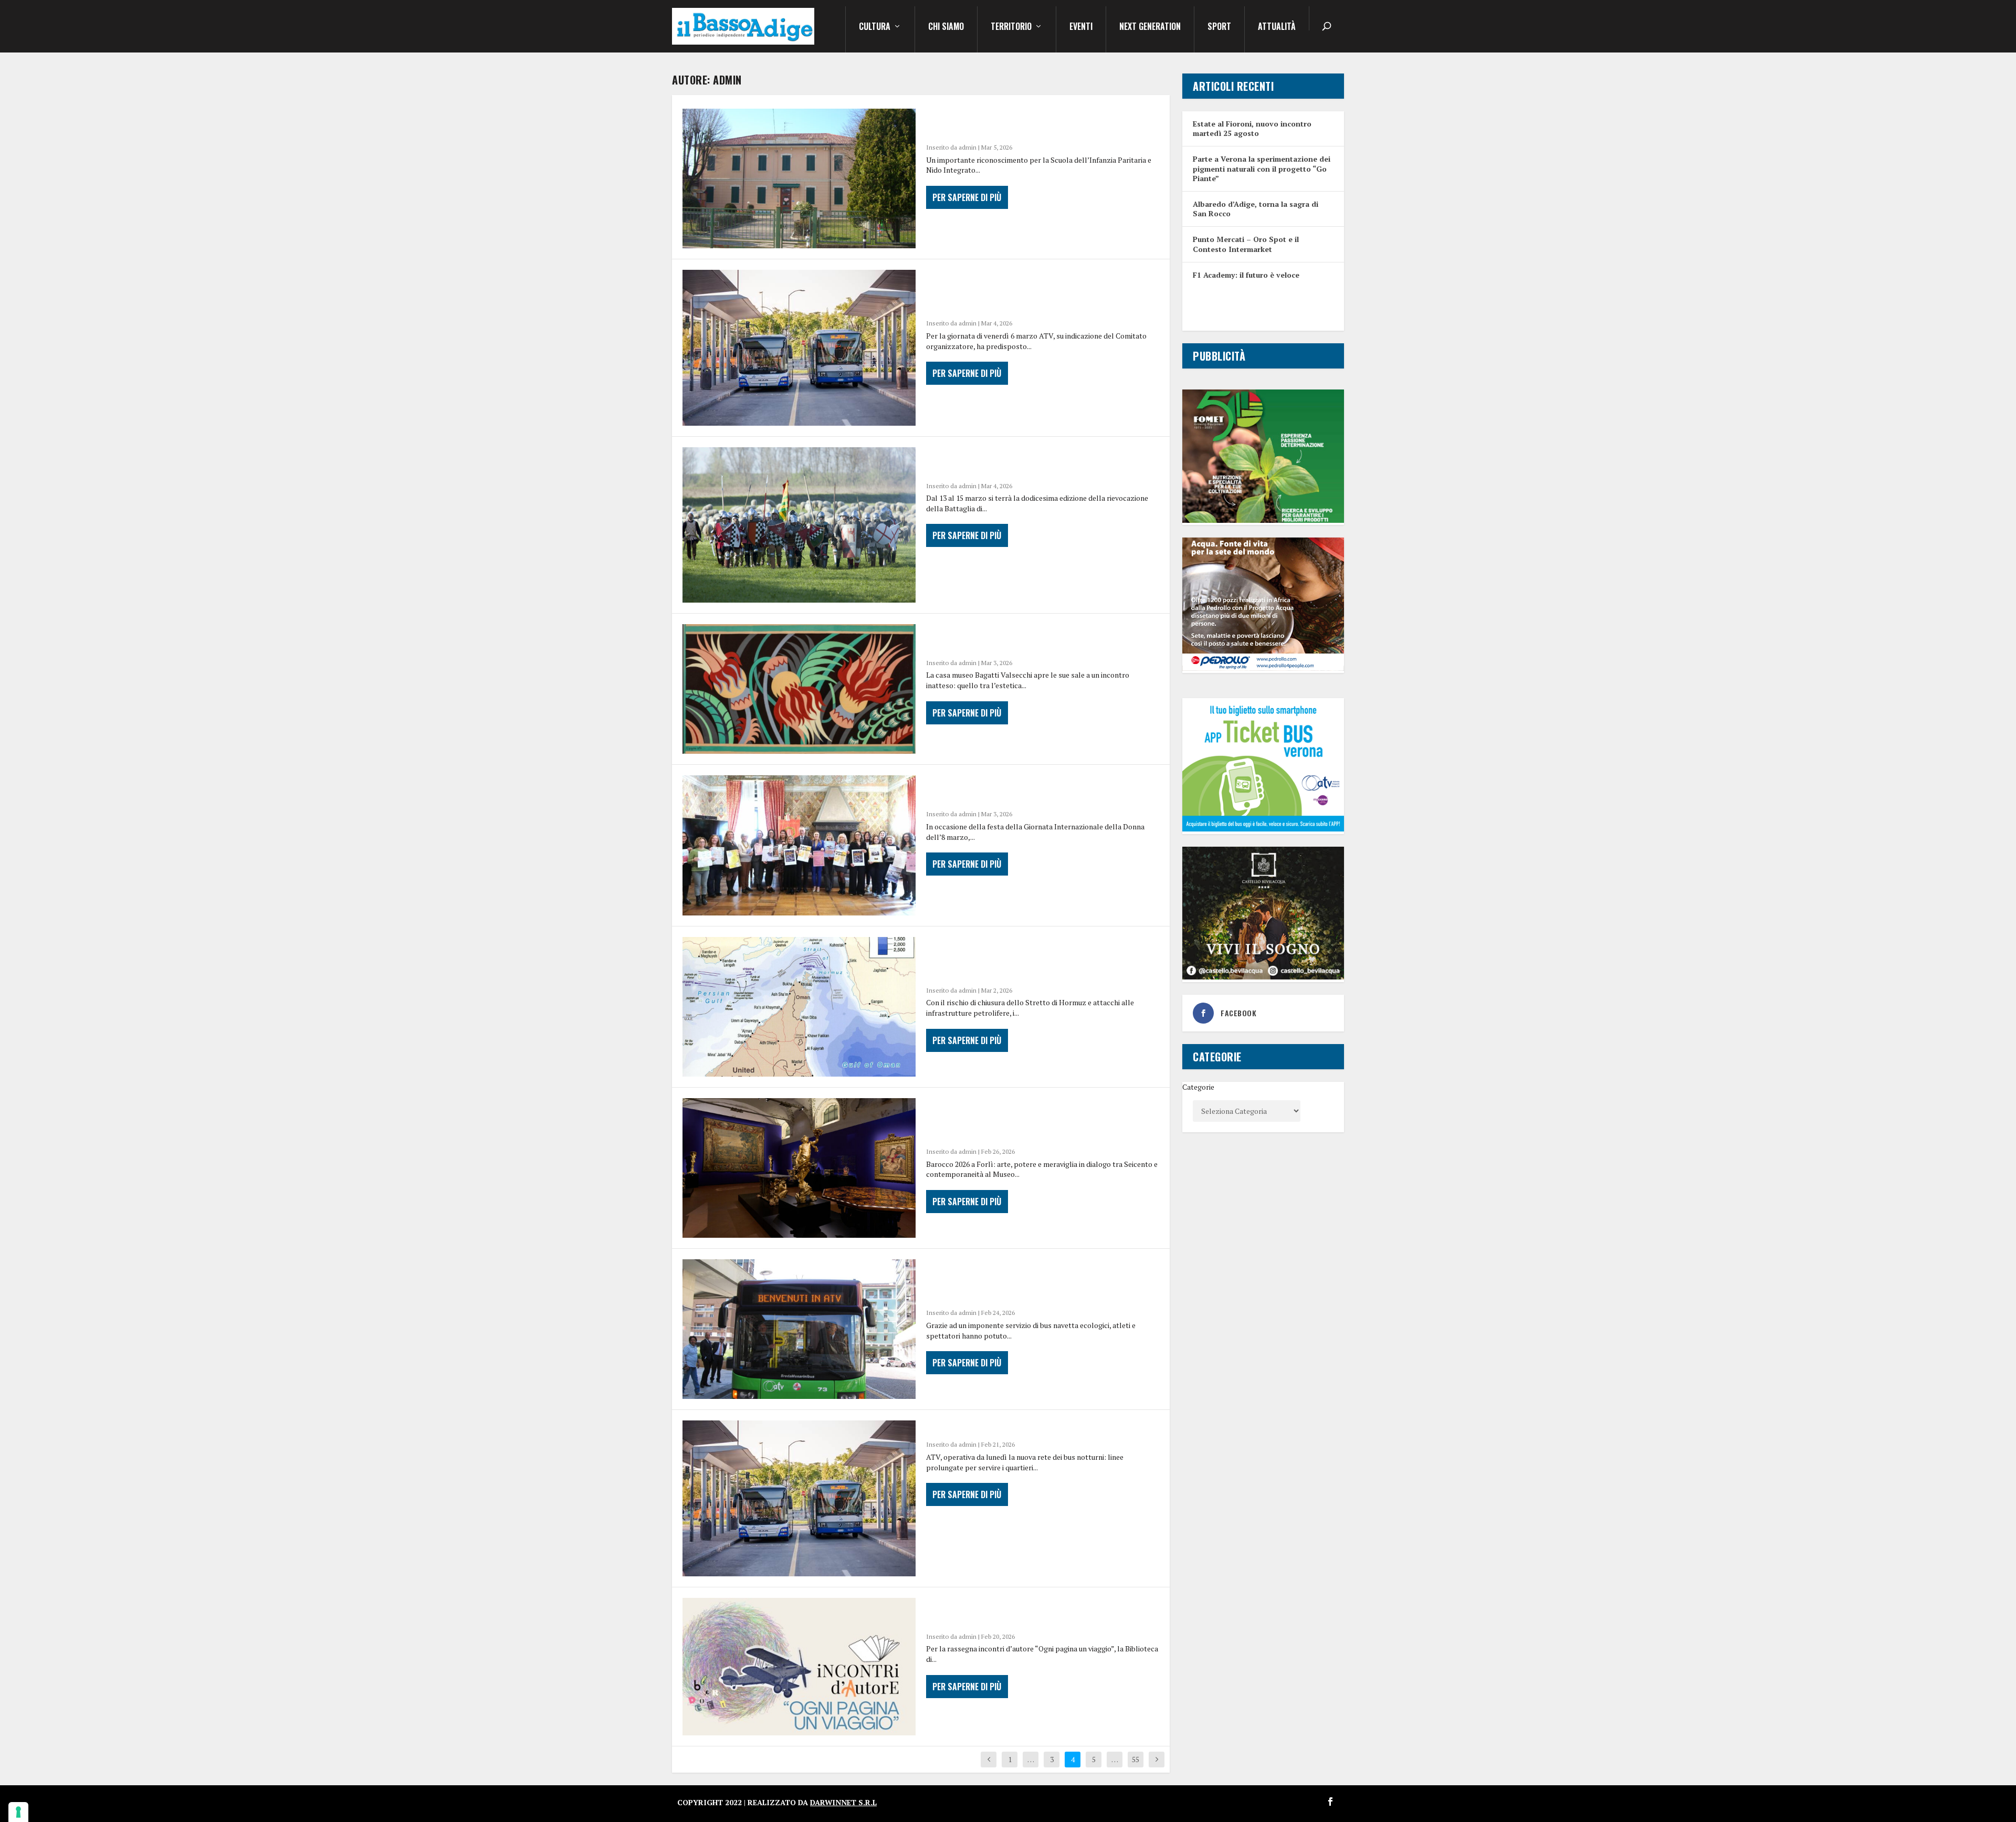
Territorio (1011, 27)
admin (968, 147)
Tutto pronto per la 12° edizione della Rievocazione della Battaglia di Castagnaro (1035, 462)
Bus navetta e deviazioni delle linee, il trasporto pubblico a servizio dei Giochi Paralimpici (1028, 292)
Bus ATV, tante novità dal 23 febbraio (1020, 1428)
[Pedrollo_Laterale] (1263, 668)
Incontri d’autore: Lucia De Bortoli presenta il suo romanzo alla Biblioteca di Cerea (1038, 1613)
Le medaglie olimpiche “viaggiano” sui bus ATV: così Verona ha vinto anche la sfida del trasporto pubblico (1040, 1281)
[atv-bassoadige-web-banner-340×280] (1263, 829)
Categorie (1198, 1087)
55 (1136, 1759)
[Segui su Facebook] (1330, 1802)
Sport (1219, 27)
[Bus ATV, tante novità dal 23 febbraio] (799, 1498)
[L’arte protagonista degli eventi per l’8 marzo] (799, 845)
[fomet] (1263, 520)
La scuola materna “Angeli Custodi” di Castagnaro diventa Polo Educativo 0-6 (1025, 123)
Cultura (875, 27)
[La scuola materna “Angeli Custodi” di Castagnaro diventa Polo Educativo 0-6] (799, 178)
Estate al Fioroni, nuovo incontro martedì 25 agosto (1252, 128)
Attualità (1277, 27)
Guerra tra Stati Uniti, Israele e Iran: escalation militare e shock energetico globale (1023, 959)
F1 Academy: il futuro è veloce (1246, 275)
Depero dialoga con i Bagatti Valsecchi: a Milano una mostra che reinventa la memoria (1038, 639)
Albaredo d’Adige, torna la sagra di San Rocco (1256, 209)
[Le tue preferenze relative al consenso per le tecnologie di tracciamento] (18, 1812)
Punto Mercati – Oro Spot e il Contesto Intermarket (1246, 244)
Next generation (1150, 27)
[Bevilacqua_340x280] (1263, 977)
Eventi (1081, 27)
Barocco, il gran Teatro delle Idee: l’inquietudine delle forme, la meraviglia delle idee (1042, 1120)
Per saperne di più (967, 197)
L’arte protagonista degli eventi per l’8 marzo (1026, 790)
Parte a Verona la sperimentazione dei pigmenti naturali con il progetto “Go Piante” (1262, 168)
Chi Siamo (946, 27)
